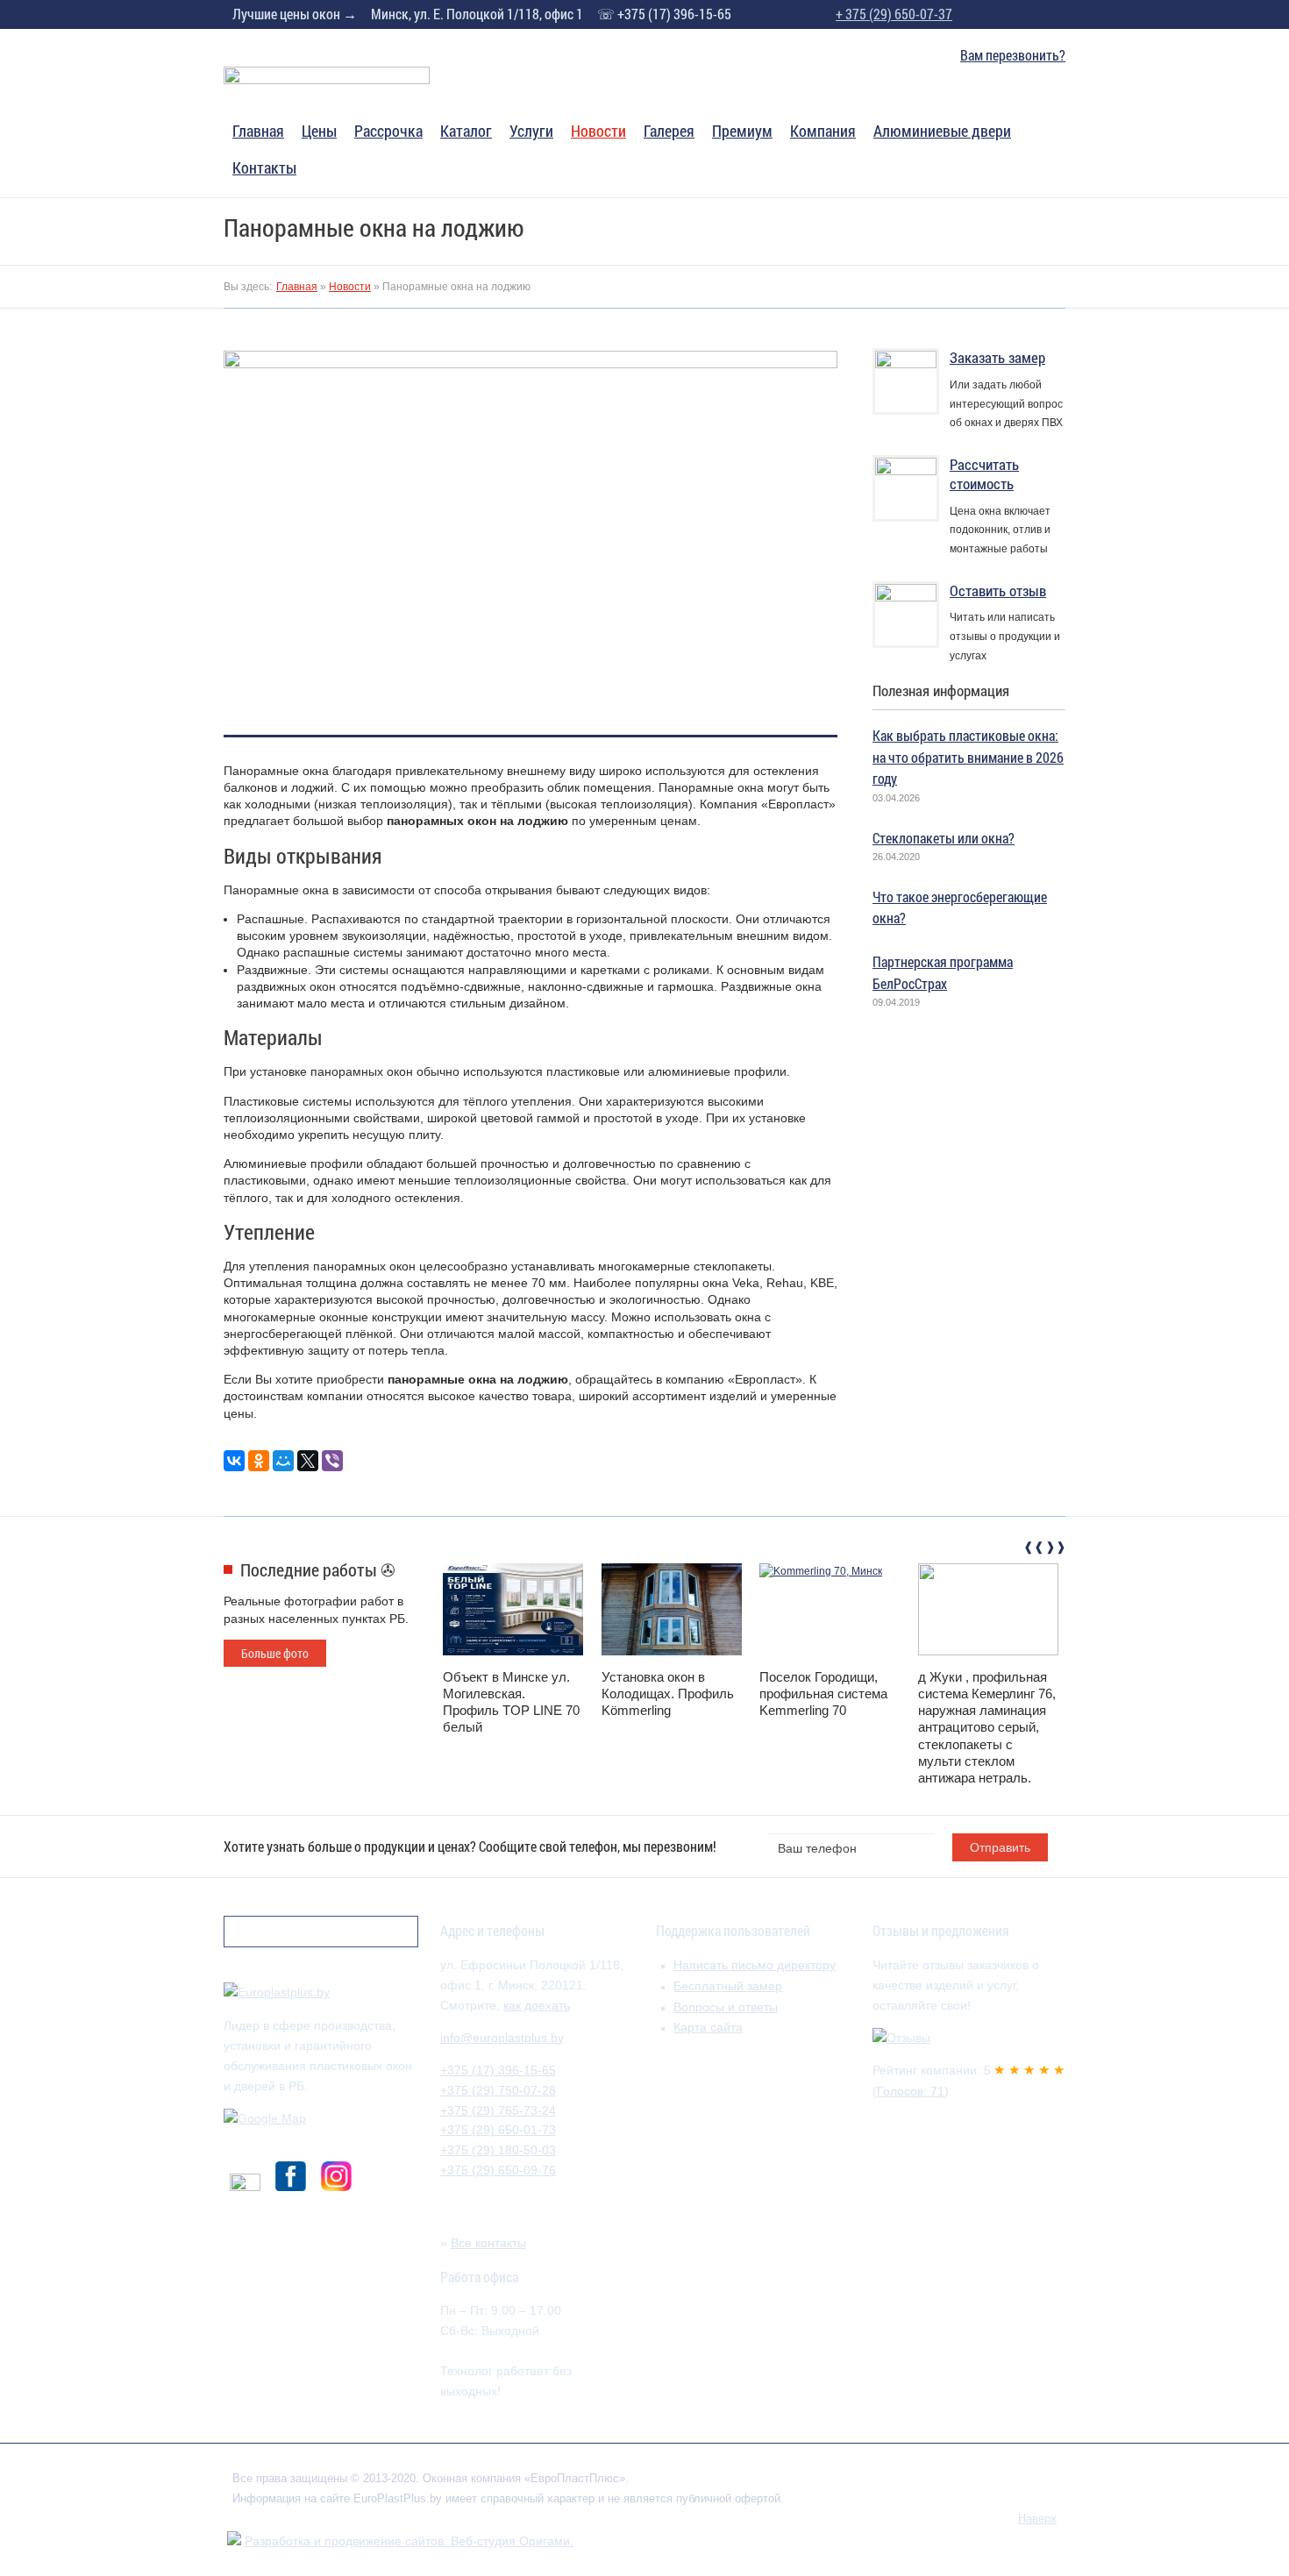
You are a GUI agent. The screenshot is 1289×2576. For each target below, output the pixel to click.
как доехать (537, 2005)
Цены (319, 132)
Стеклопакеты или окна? (944, 838)
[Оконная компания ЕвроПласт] (327, 81)
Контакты (264, 169)
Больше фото (275, 1653)
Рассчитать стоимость (984, 474)
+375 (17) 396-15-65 (498, 2070)
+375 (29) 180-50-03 (498, 2150)
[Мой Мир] (283, 1461)
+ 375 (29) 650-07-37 (894, 14)
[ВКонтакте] (234, 1461)
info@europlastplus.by (502, 2038)
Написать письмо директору (755, 1965)
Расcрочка (388, 132)
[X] (308, 1461)
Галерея (669, 132)
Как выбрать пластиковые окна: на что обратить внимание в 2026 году (968, 757)
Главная (258, 132)
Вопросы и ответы (726, 2007)
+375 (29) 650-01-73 (498, 2130)
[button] (1032, 1550)
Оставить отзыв (998, 591)
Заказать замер (997, 357)
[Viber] (332, 1461)
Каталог (466, 132)
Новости (598, 132)
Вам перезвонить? (1013, 55)
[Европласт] (277, 1992)
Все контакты (488, 2243)
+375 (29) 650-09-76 (498, 2170)
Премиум (742, 132)
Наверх (1037, 2519)
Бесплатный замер (728, 1986)
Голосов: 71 (911, 2091)
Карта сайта (708, 2027)
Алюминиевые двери (942, 132)
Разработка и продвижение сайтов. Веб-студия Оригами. (409, 2541)
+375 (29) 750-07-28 (498, 2090)
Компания (823, 132)
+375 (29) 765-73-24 (498, 2110)
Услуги (531, 132)
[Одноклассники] (259, 1461)
